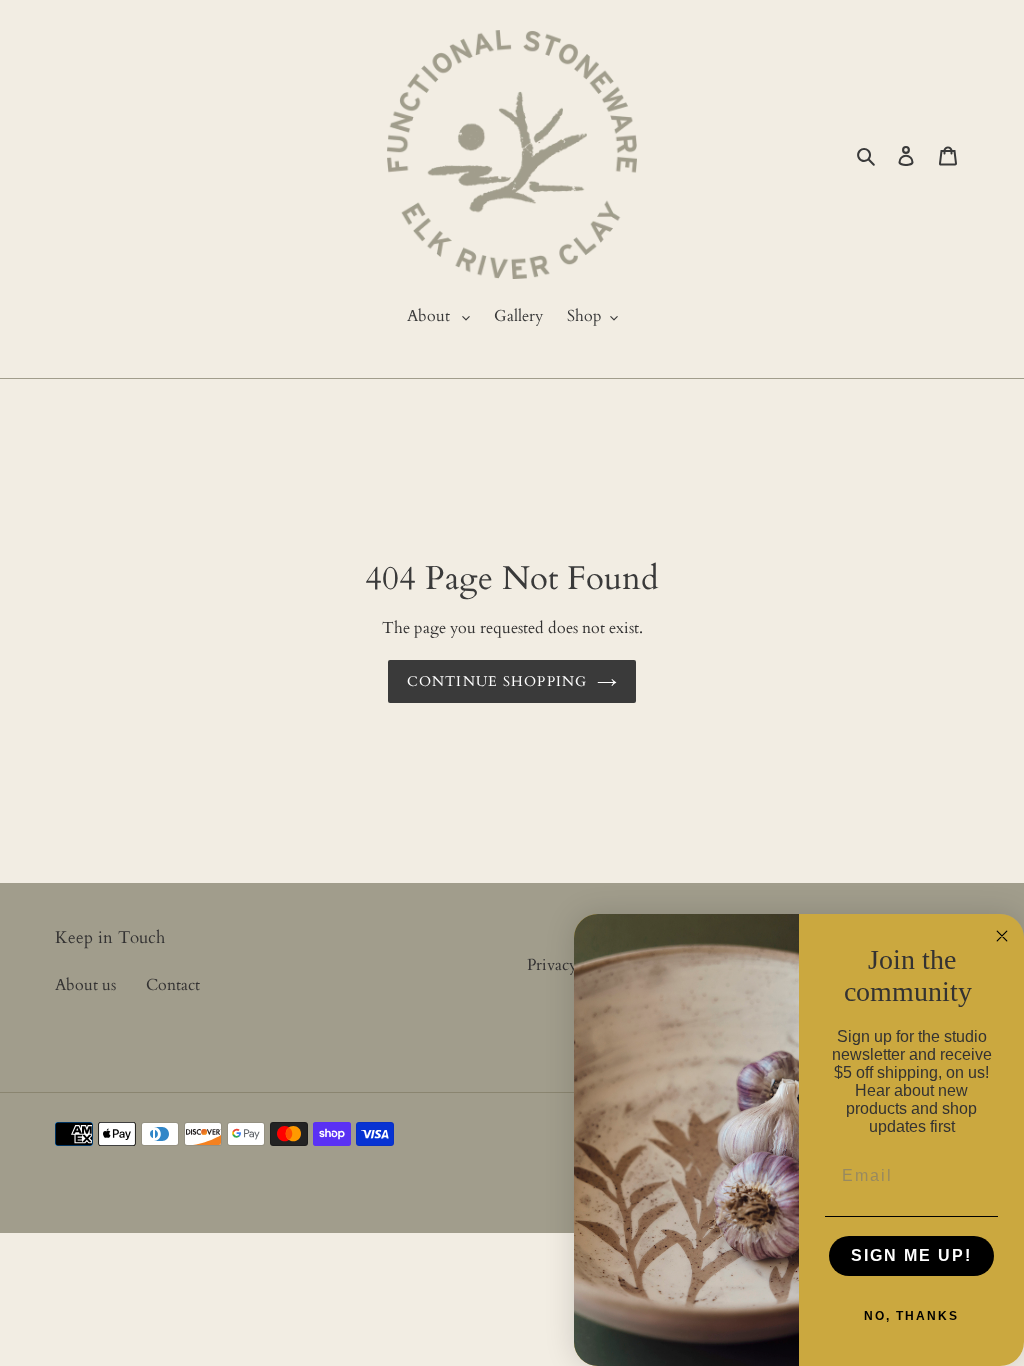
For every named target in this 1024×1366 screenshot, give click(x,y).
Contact (173, 985)
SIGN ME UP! (911, 1255)
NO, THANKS (911, 1316)
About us (85, 985)
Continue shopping (497, 681)
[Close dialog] (1002, 936)
